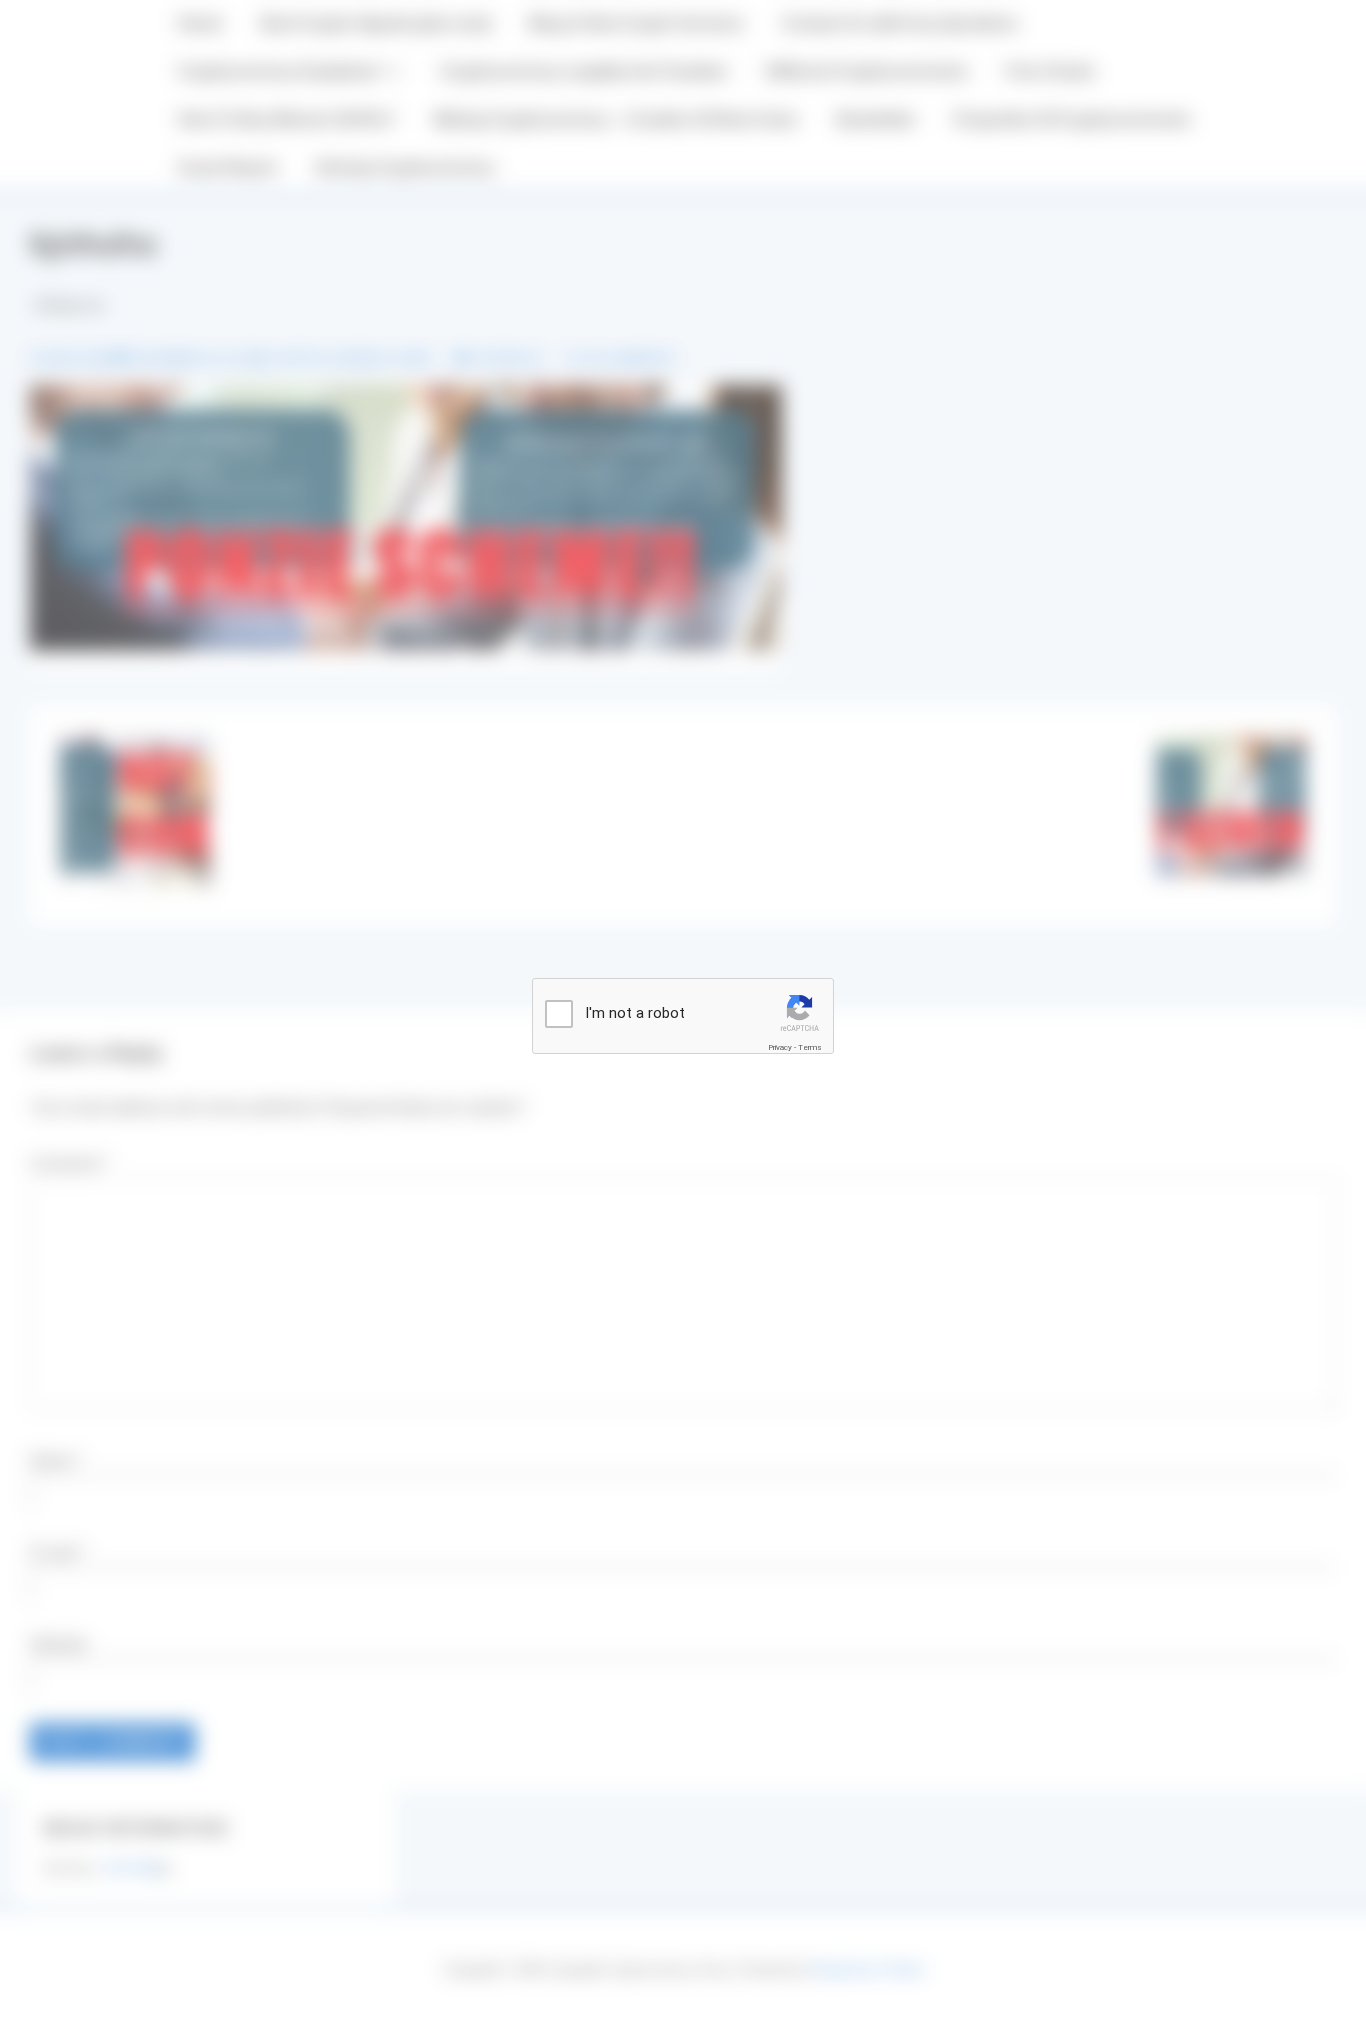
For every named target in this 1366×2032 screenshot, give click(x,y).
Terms (810, 1047)
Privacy (780, 1047)
